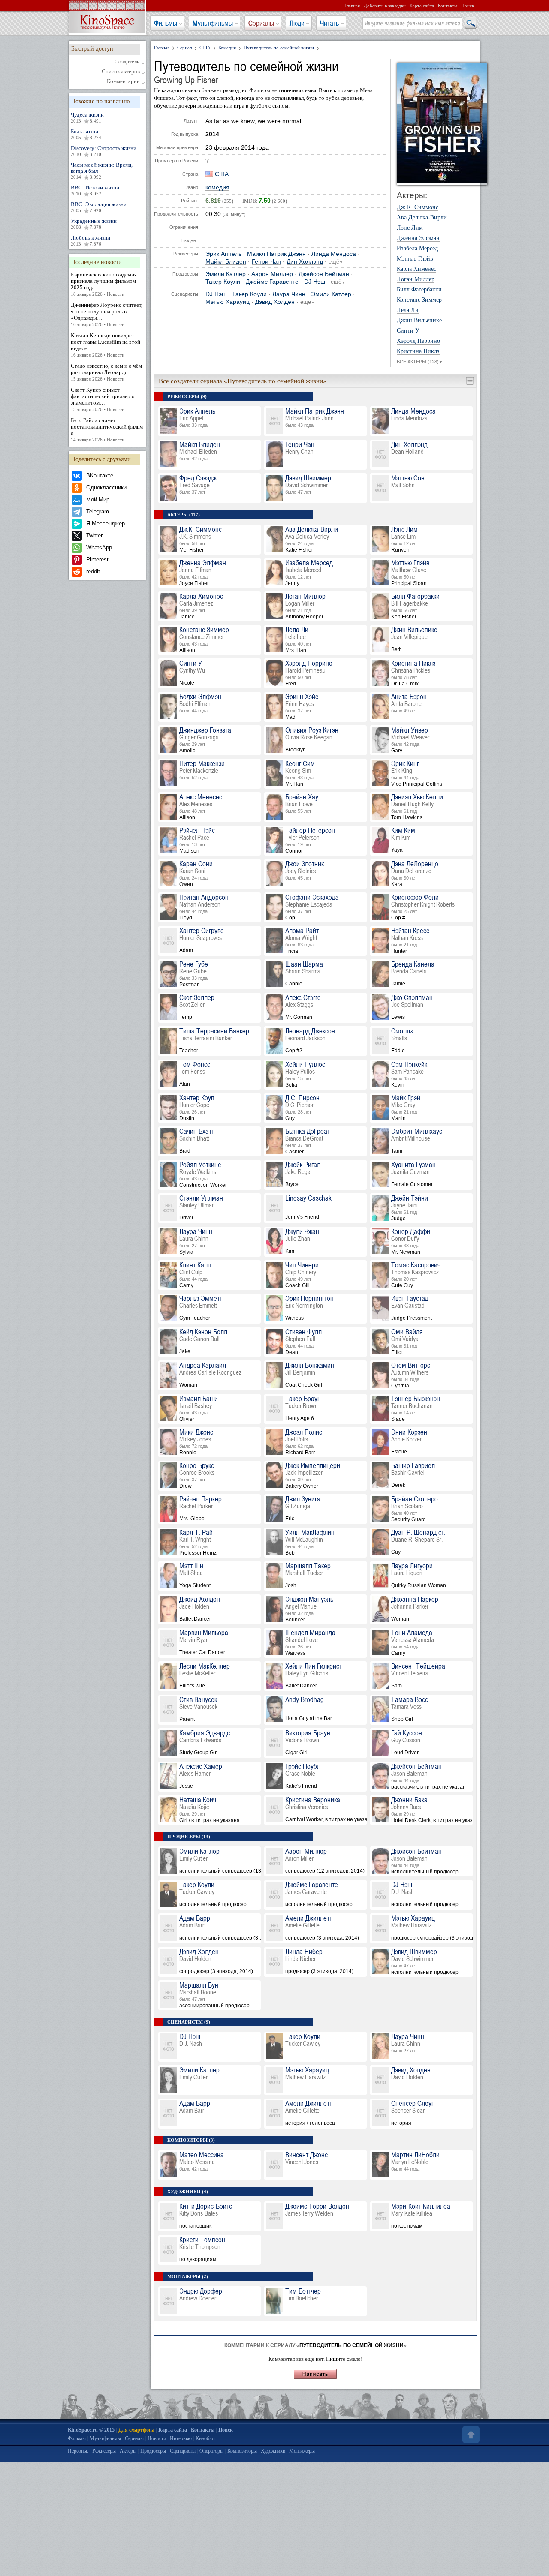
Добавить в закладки (385, 6)
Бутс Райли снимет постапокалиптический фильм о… (107, 430)
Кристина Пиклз (418, 351)
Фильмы (166, 23)
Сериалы (261, 23)
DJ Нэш (315, 282)
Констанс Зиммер (419, 300)
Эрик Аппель (223, 254)
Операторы (211, 2451)
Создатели (127, 62)
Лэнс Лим (410, 228)
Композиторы (242, 2451)
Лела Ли (408, 310)
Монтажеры (302, 2451)
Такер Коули (223, 282)
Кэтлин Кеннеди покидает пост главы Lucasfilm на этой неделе (106, 345)
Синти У (408, 331)
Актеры (128, 2451)
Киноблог (206, 2438)
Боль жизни (86, 134)
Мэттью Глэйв (415, 259)
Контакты (448, 6)
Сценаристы (183, 2451)
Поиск (468, 6)
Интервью (181, 2438)
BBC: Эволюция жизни (99, 207)
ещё (336, 262)
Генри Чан (266, 262)
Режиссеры (104, 2451)
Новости (157, 2438)
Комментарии (123, 81)
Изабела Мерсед (417, 249)
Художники (273, 2451)
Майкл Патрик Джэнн (276, 254)
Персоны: (78, 2451)
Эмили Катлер (226, 274)
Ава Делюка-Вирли (422, 218)
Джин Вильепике (419, 321)
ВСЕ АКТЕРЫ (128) (420, 362)
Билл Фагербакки (419, 290)
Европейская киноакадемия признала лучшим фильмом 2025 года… (104, 284)
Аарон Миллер (272, 274)
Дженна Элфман (418, 238)
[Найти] (470, 24)
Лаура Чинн (289, 294)
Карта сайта (422, 6)
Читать (329, 23)
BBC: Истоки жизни (95, 190)
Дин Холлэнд (305, 262)
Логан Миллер (416, 279)
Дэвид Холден (275, 302)
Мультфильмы (213, 23)
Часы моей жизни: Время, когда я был (102, 171)
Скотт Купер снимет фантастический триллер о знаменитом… (103, 399)
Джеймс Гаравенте (272, 282)
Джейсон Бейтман (324, 274)
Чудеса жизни (87, 117)
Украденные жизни (94, 224)
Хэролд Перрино (418, 341)
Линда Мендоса (334, 254)
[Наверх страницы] (470, 2435)
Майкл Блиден (226, 262)
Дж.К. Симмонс (418, 207)
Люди (297, 23)
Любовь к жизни (90, 240)
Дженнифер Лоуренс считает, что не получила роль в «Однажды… (107, 314)
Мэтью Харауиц (228, 302)
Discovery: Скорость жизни (104, 151)
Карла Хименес (416, 269)
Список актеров (121, 72)
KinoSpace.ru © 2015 (91, 2430)
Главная (352, 6)
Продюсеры (153, 2451)
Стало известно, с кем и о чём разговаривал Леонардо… (106, 372)
